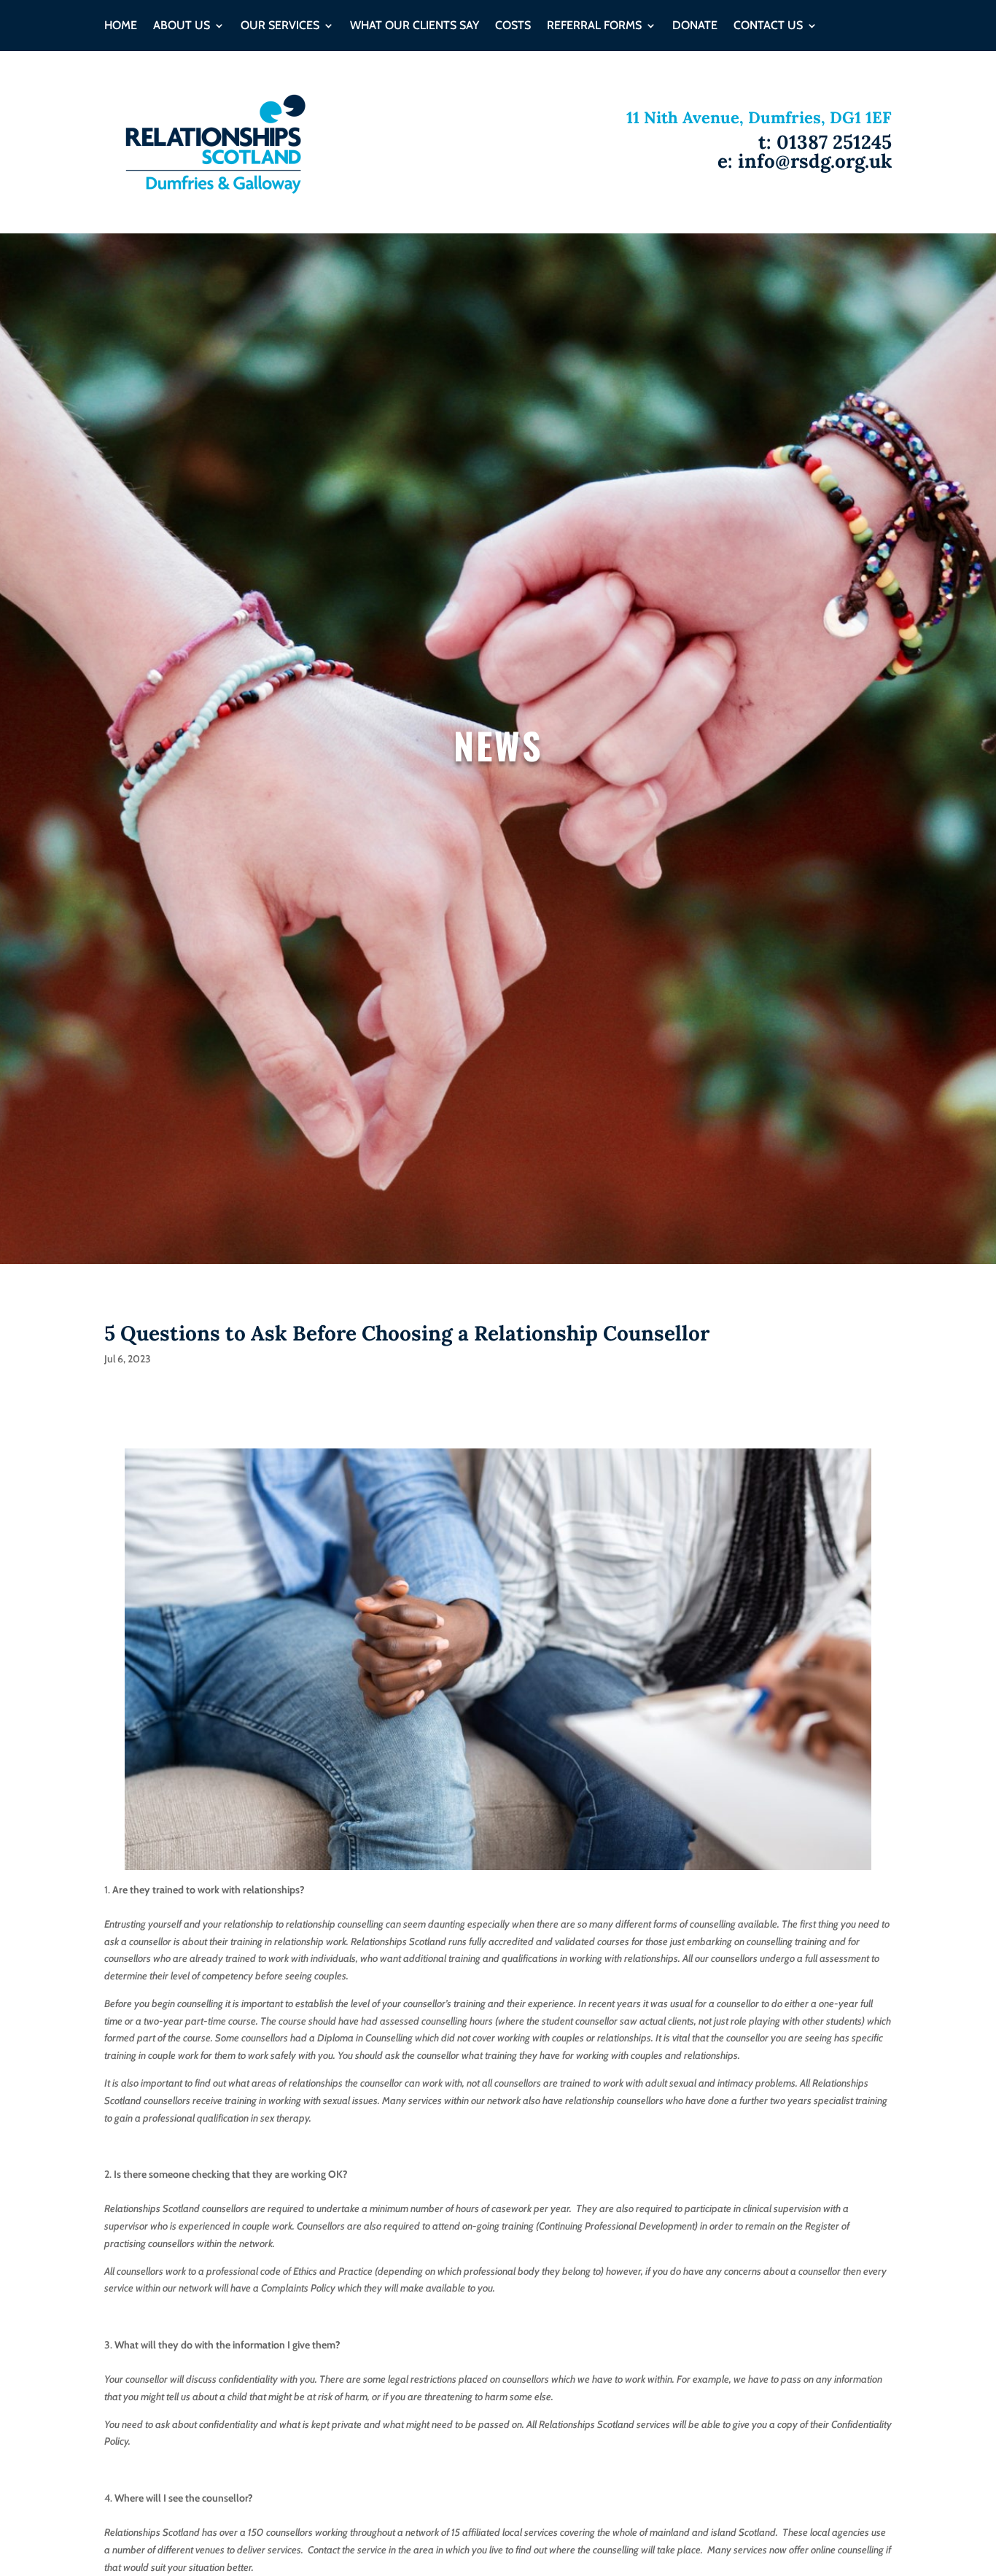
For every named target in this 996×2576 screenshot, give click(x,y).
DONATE (695, 26)
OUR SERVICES (280, 26)
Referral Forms (594, 26)
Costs (513, 26)
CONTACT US (768, 26)
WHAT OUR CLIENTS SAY (415, 26)
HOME (121, 26)
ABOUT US (182, 26)
